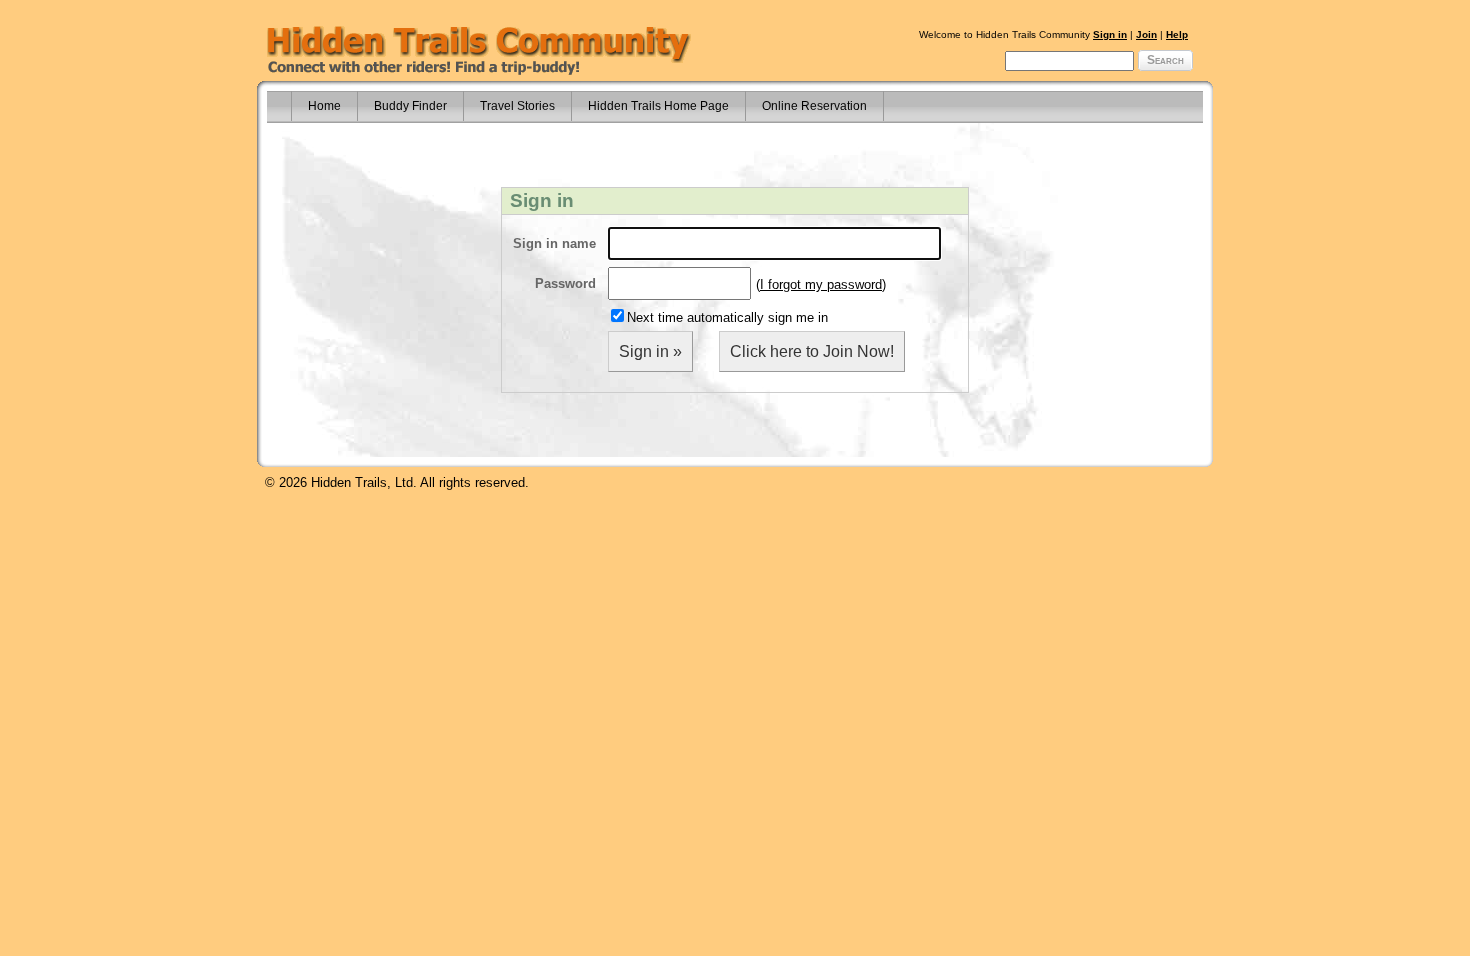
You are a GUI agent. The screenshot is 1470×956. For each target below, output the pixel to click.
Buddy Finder (410, 106)
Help (1177, 34)
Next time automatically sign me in (727, 317)
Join (1146, 34)
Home (324, 106)
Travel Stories (517, 106)
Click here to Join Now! (812, 351)
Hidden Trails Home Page (658, 106)
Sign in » (650, 351)
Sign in (1110, 34)
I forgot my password (821, 284)
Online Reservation (814, 106)
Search (1165, 60)
